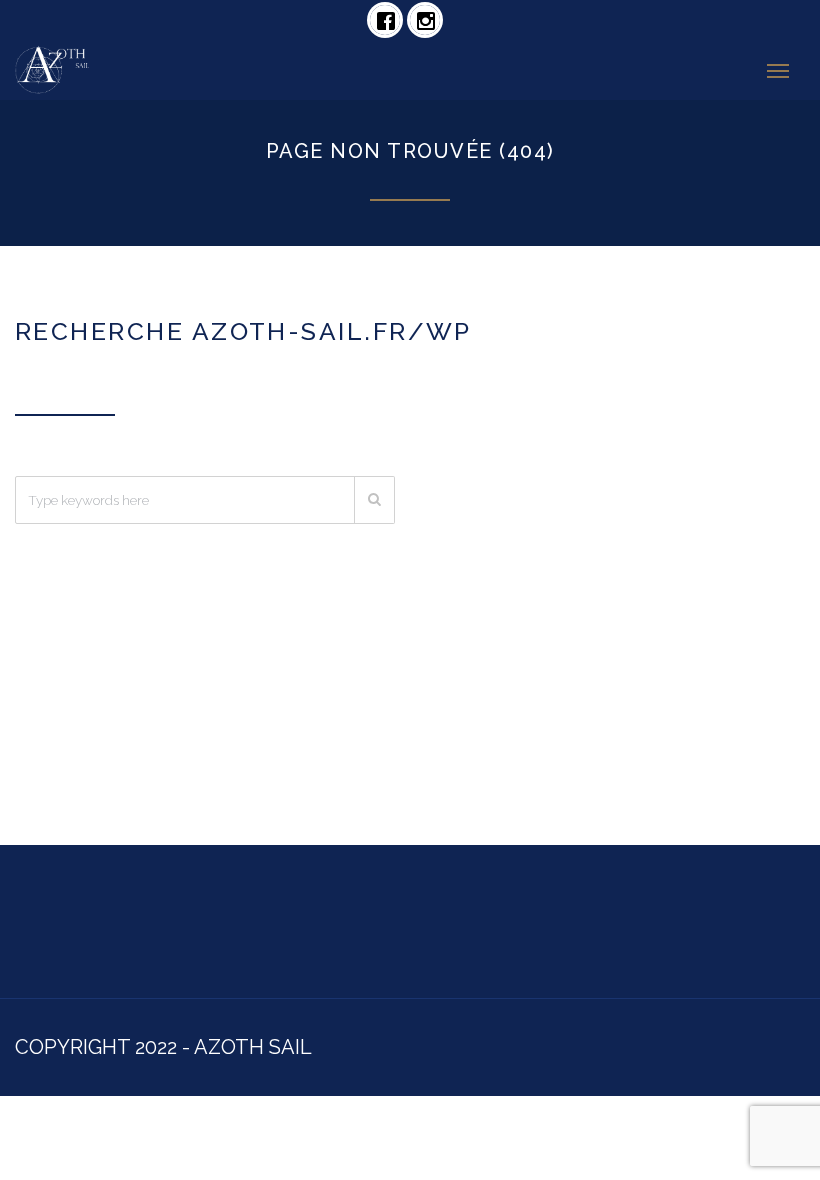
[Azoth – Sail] (134, 70)
